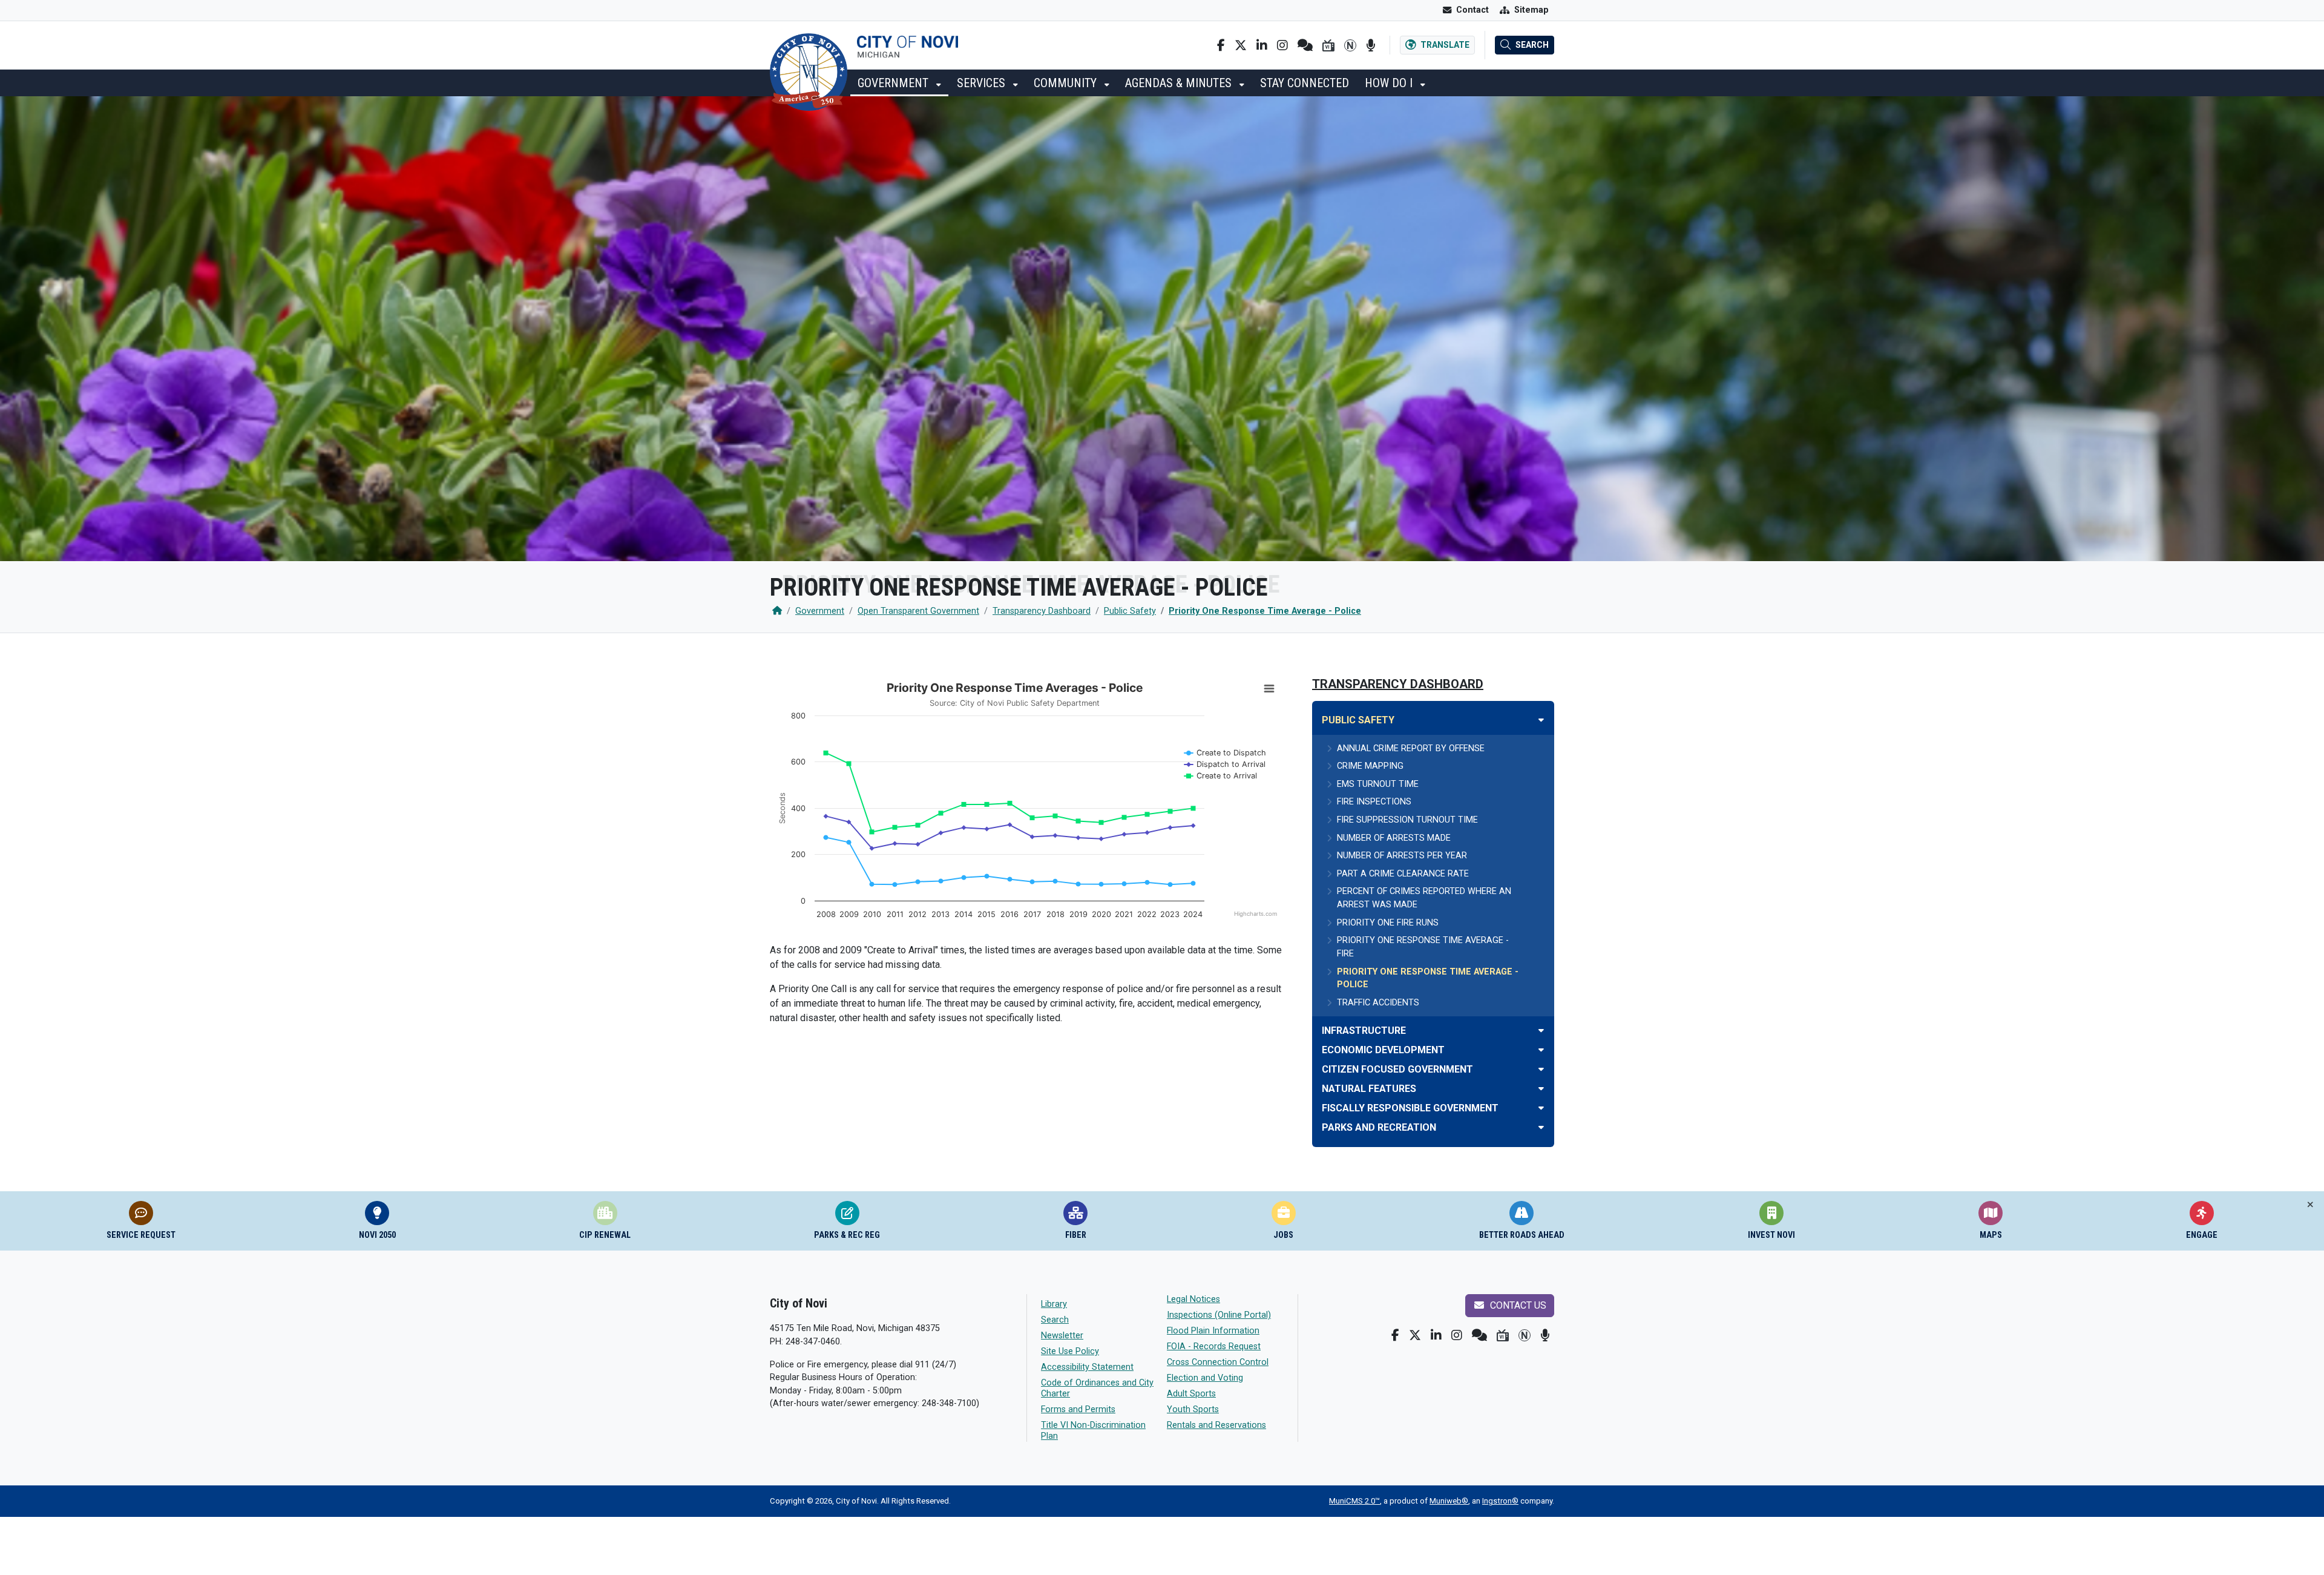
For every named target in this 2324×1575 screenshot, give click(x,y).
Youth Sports (1193, 1409)
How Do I (1390, 83)
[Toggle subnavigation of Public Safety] (1541, 720)
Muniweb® (1449, 1501)
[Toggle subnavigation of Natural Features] (1541, 1089)
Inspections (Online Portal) (1219, 1315)
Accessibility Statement (1087, 1367)
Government (894, 83)
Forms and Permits (1078, 1409)
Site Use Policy (1070, 1351)
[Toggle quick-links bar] (2310, 1205)
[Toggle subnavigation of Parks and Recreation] (1541, 1127)
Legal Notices (1193, 1299)
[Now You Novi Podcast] (1370, 45)
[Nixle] (1305, 45)
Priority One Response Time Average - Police (1265, 611)
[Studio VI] (1328, 45)
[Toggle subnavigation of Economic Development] (1541, 1050)
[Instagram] (1282, 45)
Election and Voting (1205, 1378)
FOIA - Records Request (1214, 1346)
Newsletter (1062, 1336)
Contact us (1517, 1305)
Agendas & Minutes (1180, 83)
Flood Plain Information (1213, 1331)
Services (983, 83)
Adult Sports (1191, 1394)
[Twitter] (1241, 45)
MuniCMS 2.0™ (1354, 1501)
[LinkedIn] (1262, 45)
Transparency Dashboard (1042, 611)
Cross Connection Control (1218, 1362)
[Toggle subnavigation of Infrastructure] (1541, 1031)
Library (1054, 1304)
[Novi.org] (1350, 45)
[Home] (777, 611)
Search (1055, 1320)
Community (1067, 83)
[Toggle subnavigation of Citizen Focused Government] (1541, 1069)
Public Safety (1130, 611)
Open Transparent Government (918, 611)
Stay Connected (1305, 83)
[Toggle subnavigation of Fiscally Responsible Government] (1541, 1108)
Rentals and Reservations (1216, 1425)
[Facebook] (1221, 45)
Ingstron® (1500, 1501)
